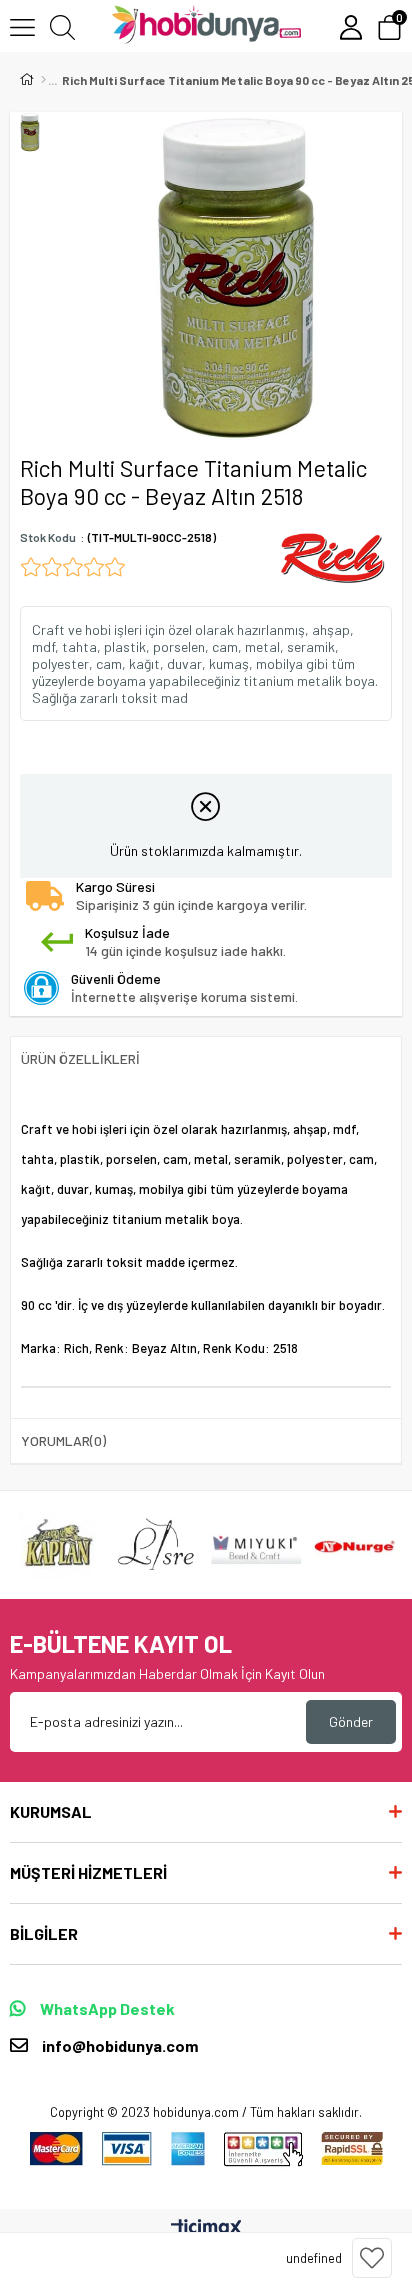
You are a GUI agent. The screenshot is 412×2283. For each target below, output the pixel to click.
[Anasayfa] (43, 80)
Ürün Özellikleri (80, 1058)
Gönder (351, 1721)
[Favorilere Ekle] (372, 2258)
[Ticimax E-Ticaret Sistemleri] (206, 2229)
